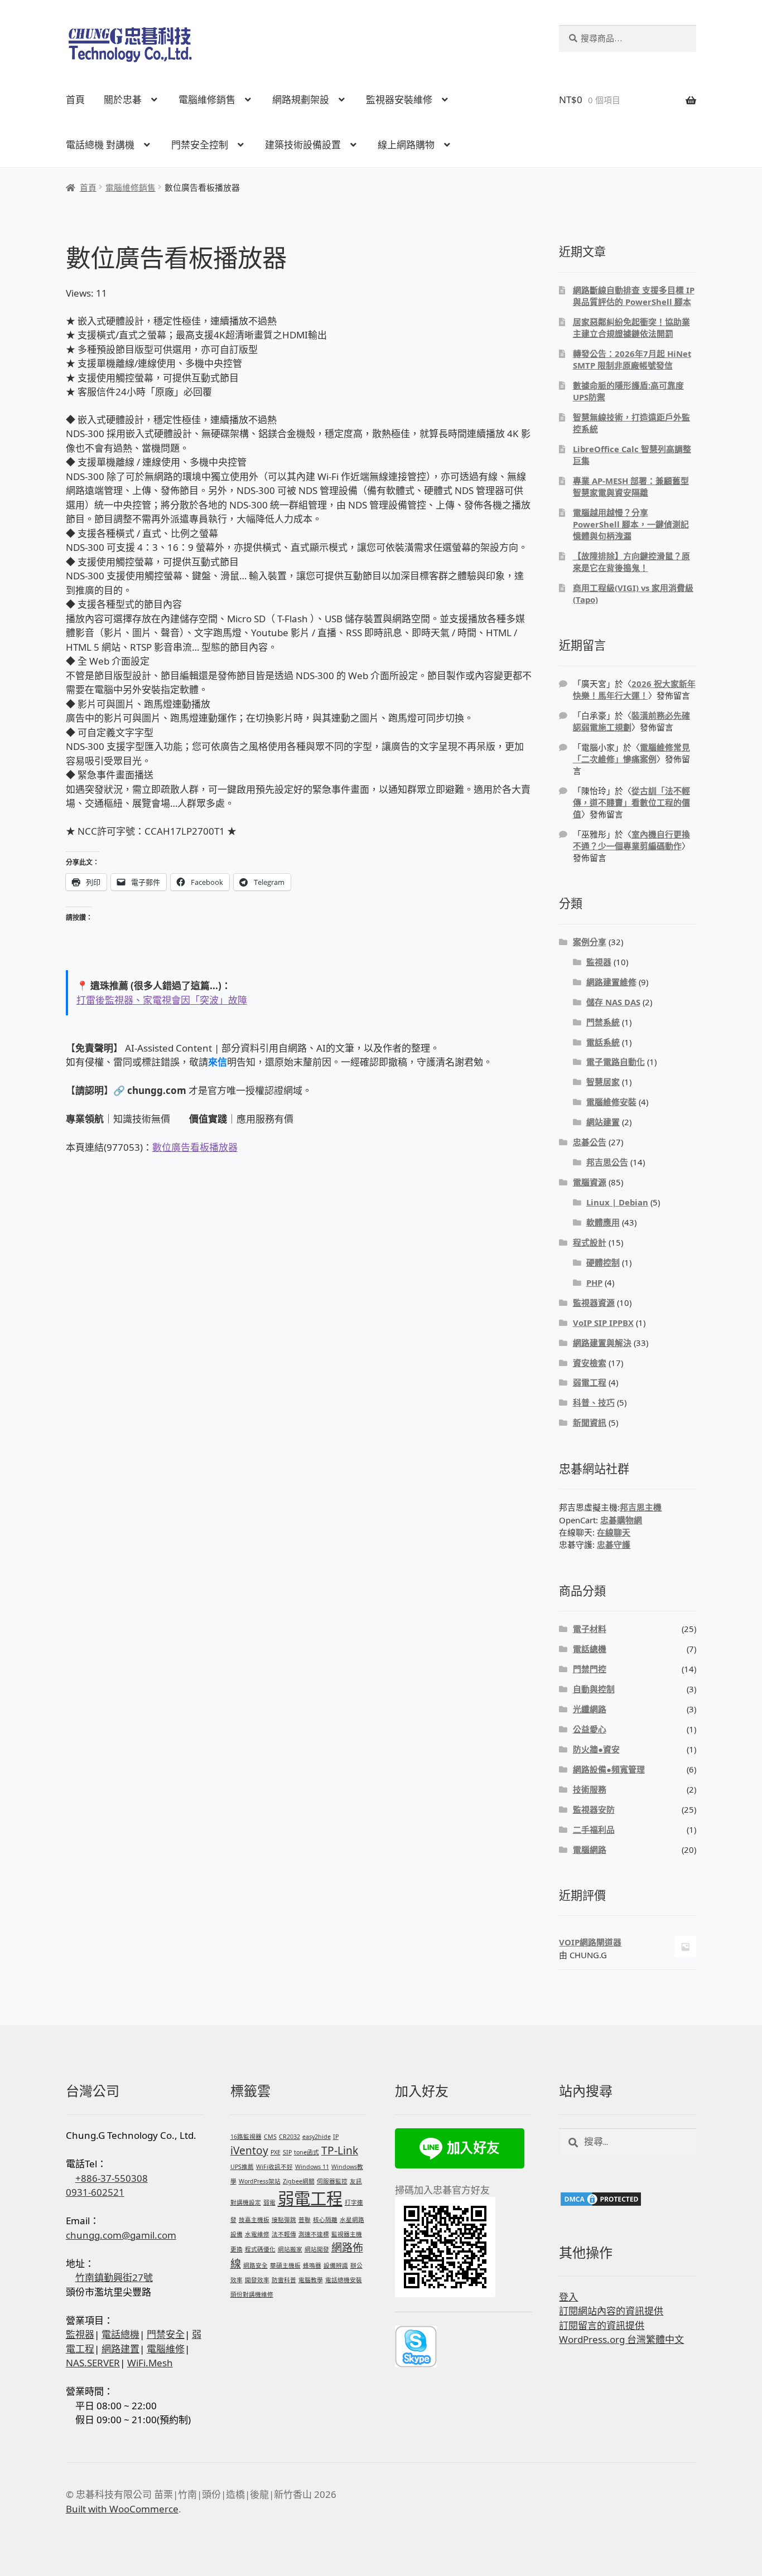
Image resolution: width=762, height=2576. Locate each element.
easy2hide (317, 2137)
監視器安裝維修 (399, 100)
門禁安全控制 (200, 145)
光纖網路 (590, 1709)
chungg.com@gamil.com (121, 2235)
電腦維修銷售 (207, 100)
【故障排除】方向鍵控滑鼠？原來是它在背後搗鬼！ (631, 562)
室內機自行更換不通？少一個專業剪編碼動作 (631, 840)
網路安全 (255, 2265)
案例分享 (590, 942)
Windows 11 (312, 2167)
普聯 (305, 2220)
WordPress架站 (260, 2181)
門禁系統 (603, 1022)
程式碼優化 (260, 2249)
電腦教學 (311, 2280)
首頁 (75, 100)
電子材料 (590, 1629)
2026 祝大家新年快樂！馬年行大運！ (634, 689)
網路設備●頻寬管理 (609, 1769)
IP (336, 2137)
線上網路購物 (406, 145)
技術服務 (590, 1789)
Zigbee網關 (299, 2181)
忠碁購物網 (621, 1520)
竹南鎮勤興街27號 (114, 2277)
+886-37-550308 (112, 2178)
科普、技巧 (594, 1402)
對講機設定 (246, 2202)
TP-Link (340, 2151)
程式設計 (590, 1242)
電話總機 (590, 1649)
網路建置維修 (611, 982)
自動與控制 (594, 1689)
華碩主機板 (285, 2265)
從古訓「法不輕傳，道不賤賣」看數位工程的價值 (631, 802)
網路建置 (120, 2349)
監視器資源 (594, 1302)
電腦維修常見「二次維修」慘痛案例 (631, 753)
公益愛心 (590, 1729)
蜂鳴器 (312, 2265)
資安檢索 (590, 1363)
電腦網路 (590, 1849)
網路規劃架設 (301, 100)
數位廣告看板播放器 (195, 1147)
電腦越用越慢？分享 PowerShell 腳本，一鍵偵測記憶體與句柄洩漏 (631, 524)
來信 (218, 1062)
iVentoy (249, 2151)
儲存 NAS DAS (613, 1002)
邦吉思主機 (641, 1507)
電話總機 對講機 (100, 145)
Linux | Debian (617, 1202)
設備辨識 (336, 2265)
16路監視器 (246, 2137)
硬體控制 (603, 1262)
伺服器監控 (332, 2181)
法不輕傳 (284, 2234)
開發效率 (257, 2280)
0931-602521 (95, 2192)
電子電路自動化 (616, 1062)
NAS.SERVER (93, 2363)
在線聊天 (614, 1532)
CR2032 (290, 2137)
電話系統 (603, 1042)
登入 (568, 2297)
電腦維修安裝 (611, 1102)
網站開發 (317, 2249)
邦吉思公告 (607, 1162)
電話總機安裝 (344, 2280)
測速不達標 (314, 2234)
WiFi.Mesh (150, 2363)
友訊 (356, 2181)
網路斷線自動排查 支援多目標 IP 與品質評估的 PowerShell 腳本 (634, 296)
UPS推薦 (242, 2167)
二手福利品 (594, 1829)
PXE (276, 2152)
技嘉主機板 (254, 2220)
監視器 (599, 962)
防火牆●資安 (596, 1749)
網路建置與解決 (602, 1343)
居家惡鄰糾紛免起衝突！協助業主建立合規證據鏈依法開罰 (631, 328)
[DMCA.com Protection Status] (628, 2199)
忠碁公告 (590, 1142)
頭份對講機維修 (252, 2294)
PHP (594, 1282)
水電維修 (257, 2234)
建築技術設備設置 (303, 145)
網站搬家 (290, 2249)
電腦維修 (166, 2349)
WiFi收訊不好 (274, 2167)
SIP (287, 2152)
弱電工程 (590, 1382)
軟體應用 (603, 1222)
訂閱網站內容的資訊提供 (611, 2311)
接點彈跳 (284, 2220)
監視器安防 (594, 1809)
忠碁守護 (614, 1544)
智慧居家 (603, 1082)
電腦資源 (590, 1182)
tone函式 (307, 2152)
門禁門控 (590, 1669)
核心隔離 (325, 2220)
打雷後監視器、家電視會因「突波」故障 (162, 1000)
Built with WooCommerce (122, 2509)
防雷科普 (284, 2280)
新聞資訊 (590, 1422)
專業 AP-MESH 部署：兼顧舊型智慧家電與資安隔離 (631, 486)
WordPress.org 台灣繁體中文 (621, 2339)
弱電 (269, 2202)
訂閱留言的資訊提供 (602, 2325)
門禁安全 (166, 2334)
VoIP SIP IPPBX (603, 1323)
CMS (270, 2137)
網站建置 (603, 1122)
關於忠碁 (123, 100)
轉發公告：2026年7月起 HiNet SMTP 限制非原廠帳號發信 (632, 359)
